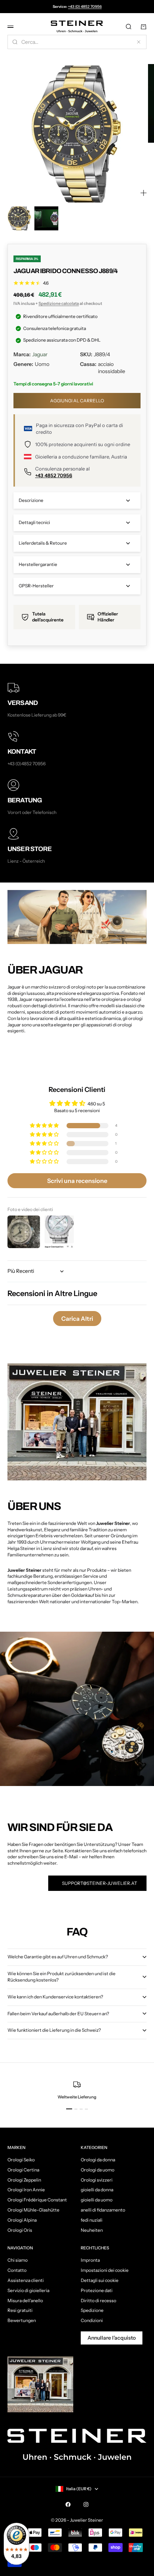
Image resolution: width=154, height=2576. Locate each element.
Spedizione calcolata (59, 303)
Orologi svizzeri (97, 2180)
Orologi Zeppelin (24, 2180)
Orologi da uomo (98, 2170)
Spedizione (92, 2310)
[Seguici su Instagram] (86, 2504)
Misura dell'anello (25, 2300)
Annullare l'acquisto (112, 2338)
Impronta (90, 2260)
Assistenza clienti (26, 2280)
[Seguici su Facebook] (68, 2504)
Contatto (17, 2270)
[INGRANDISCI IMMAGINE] (144, 193)
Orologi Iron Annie (26, 2190)
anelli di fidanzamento (103, 2210)
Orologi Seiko (21, 2160)
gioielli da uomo (97, 2200)
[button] (45, 1126)
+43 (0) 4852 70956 (85, 7)
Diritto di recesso (98, 2300)
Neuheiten (92, 2230)
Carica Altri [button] (77, 1319)
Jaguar (40, 354)
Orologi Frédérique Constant (37, 2200)
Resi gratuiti (20, 2310)
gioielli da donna (97, 2190)
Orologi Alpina (22, 2220)
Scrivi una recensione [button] (77, 1181)
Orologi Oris (20, 2230)
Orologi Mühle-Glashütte (33, 2210)
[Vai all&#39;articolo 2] (46, 218)
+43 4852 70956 (54, 475)
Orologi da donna (98, 2160)
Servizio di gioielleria (28, 2290)
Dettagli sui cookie (100, 2280)
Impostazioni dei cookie (105, 2270)
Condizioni (92, 2320)
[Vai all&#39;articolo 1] (19, 218)
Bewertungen (22, 2320)
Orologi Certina (23, 2170)
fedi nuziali (92, 2220)
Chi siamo (18, 2260)
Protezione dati (97, 2290)
